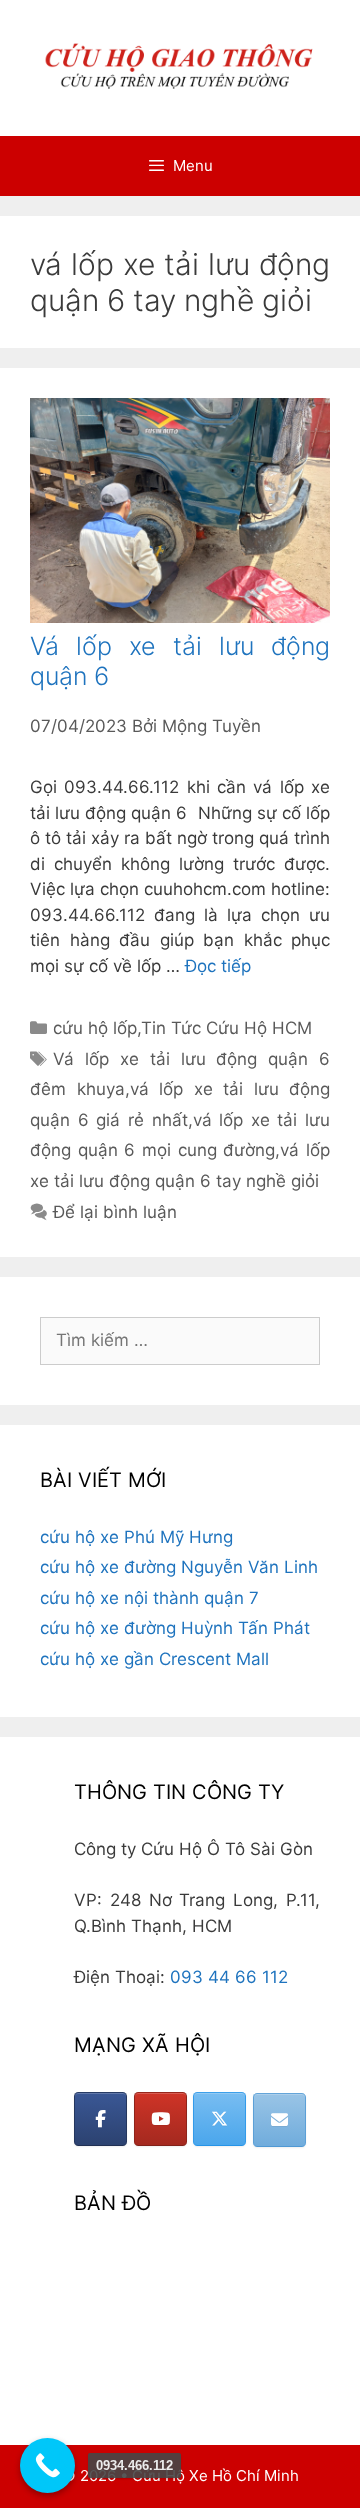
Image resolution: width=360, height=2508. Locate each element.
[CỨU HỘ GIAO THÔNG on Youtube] (160, 2119)
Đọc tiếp (218, 966)
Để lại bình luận (115, 1212)
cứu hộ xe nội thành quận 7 (149, 1598)
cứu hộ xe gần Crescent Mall (154, 1659)
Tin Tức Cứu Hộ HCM (226, 1028)
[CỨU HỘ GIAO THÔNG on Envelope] (279, 2120)
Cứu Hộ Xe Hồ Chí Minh (215, 2475)
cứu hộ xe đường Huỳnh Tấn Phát (175, 1628)
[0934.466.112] (47, 2465)
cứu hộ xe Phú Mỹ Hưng (136, 1537)
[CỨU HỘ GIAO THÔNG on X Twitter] (219, 2119)
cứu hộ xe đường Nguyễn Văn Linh (179, 1567)
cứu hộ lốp (95, 1028)
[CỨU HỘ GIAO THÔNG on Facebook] (100, 2119)
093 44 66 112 (229, 1977)
